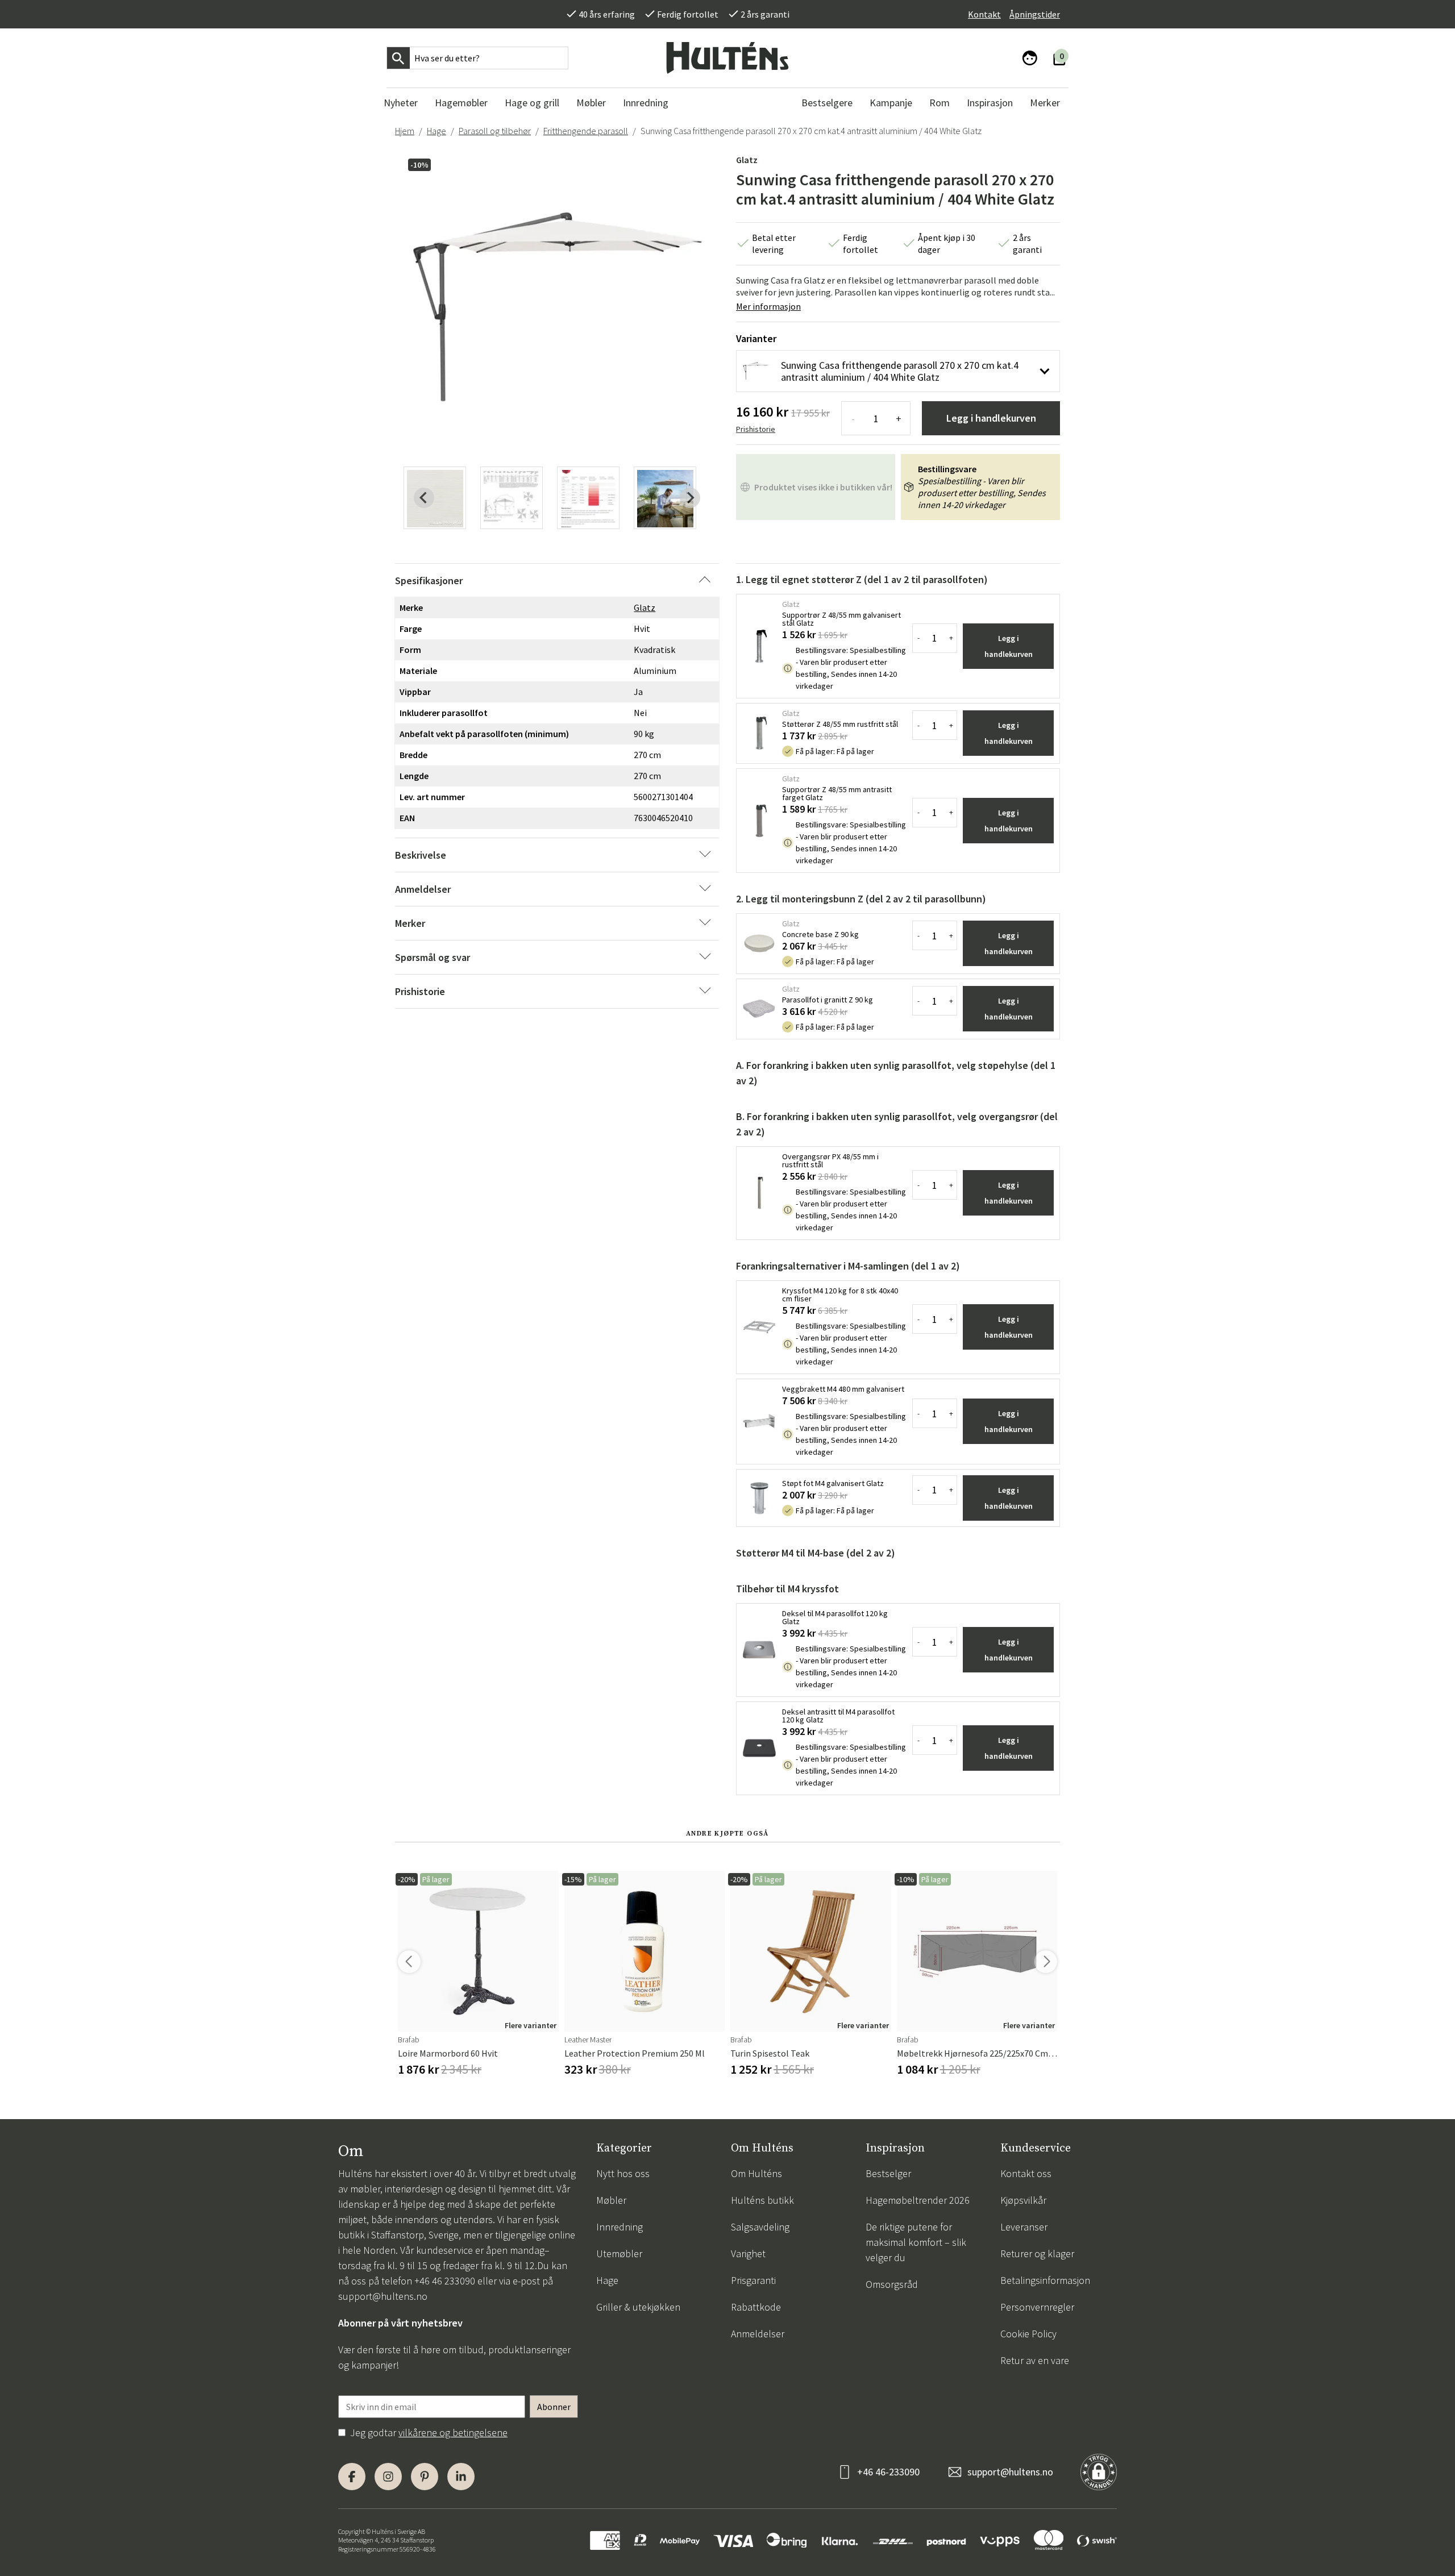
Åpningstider (1035, 14)
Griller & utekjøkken (638, 2307)
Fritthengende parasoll (586, 131)
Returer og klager (1037, 2254)
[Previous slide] (424, 498)
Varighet (748, 2254)
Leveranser (1024, 2227)
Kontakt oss (1026, 2173)
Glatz (747, 160)
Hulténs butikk (762, 2200)
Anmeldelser (758, 2334)
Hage (436, 131)
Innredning (620, 2227)
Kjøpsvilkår (1023, 2200)
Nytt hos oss (623, 2173)
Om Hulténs (756, 2173)
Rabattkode (756, 2307)
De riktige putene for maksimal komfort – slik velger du (916, 2242)
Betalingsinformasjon (1045, 2280)
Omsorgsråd (892, 2284)
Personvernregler (1037, 2307)
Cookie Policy (1028, 2334)
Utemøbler (619, 2254)
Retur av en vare (1035, 2360)
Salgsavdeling (760, 2227)
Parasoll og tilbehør (495, 131)
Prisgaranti (753, 2280)
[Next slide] (690, 498)
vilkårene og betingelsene (453, 2433)
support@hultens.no (383, 2296)
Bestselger (888, 2173)
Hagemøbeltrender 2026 (918, 2200)
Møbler (611, 2200)
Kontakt (984, 14)
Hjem (405, 131)
